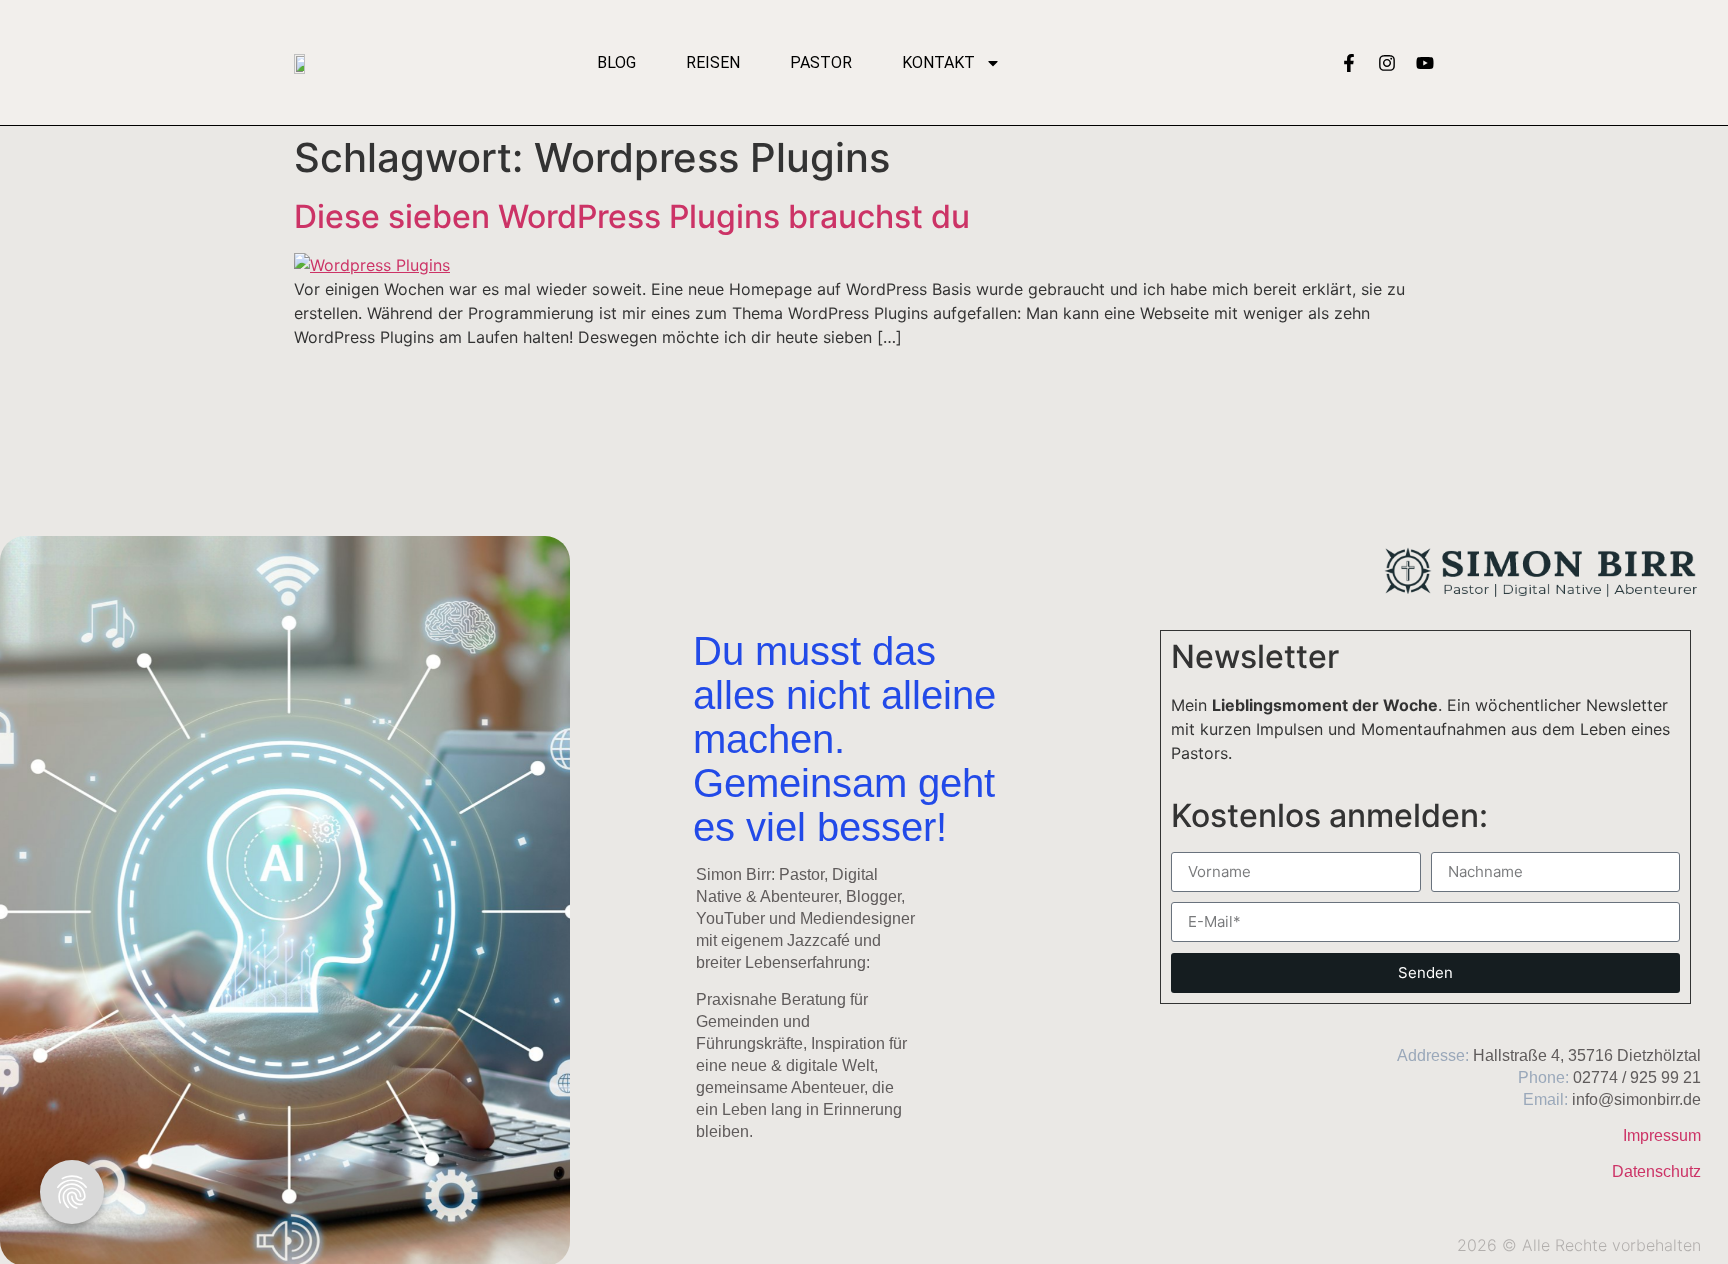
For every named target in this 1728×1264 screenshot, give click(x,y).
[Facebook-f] (1349, 63)
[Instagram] (1387, 63)
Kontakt (938, 62)
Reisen (713, 62)
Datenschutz (1656, 1171)
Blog (616, 62)
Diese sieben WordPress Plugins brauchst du (632, 216)
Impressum (1662, 1135)
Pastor (821, 62)
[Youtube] (1425, 63)
